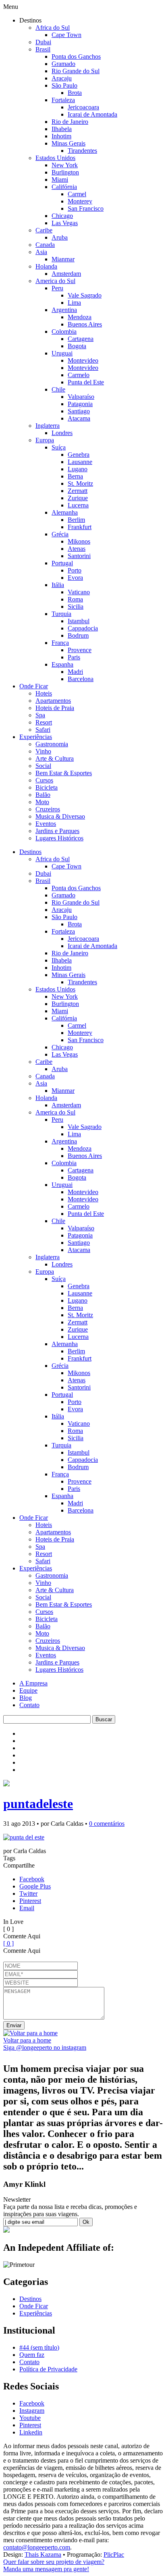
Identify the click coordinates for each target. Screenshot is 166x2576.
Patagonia (80, 404)
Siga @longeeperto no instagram (45, 2047)
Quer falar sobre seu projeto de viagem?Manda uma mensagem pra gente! (54, 2565)
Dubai (43, 42)
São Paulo (64, 85)
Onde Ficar (34, 686)
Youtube (30, 2418)
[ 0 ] (8, 1943)
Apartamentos (53, 701)
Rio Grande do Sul (76, 71)
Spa (40, 715)
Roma (75, 599)
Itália (58, 585)
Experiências (36, 737)
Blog (26, 1698)
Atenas (77, 549)
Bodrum (78, 635)
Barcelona (81, 679)
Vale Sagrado (85, 295)
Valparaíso (81, 397)
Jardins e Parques (57, 831)
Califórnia (64, 187)
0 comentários (107, 1824)
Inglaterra (48, 426)
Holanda (46, 266)
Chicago (62, 216)
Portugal (62, 563)
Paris (74, 657)
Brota (75, 93)
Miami (60, 180)
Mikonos (79, 541)
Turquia (61, 614)
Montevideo (83, 360)
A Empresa (33, 1683)
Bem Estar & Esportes (64, 773)
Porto (75, 570)
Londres (62, 433)
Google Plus (35, 1886)
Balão (43, 795)
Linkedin (31, 2432)
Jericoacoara (83, 107)
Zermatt (78, 491)
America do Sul (55, 281)
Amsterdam (66, 274)
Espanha (62, 664)
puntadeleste (38, 1804)
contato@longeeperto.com (37, 2547)
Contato (29, 1705)
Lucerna (78, 505)
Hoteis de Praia (55, 708)
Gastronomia (52, 744)
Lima (74, 303)
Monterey (80, 201)
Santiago (79, 411)
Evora (75, 578)
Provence (80, 650)
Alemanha (65, 512)
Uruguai (62, 353)
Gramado (63, 64)
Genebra (79, 455)
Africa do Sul (53, 28)
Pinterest (30, 1901)
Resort (44, 722)
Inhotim (61, 136)
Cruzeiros (48, 809)
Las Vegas (65, 223)
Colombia (64, 331)
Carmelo (79, 375)
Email (27, 1908)
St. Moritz (80, 483)
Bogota (77, 346)
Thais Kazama (43, 2554)
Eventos (46, 824)
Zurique (78, 498)
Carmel (77, 194)
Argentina (64, 310)
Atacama (79, 418)
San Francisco (86, 208)
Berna (75, 476)
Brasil (43, 49)
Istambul (79, 621)
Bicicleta (47, 787)
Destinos (30, 852)
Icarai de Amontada (92, 114)
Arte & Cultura (55, 758)
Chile (58, 389)
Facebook (32, 1879)
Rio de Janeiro (70, 122)
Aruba (60, 237)
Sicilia (76, 607)
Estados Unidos (55, 158)
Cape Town (66, 35)
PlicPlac (114, 2554)
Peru (57, 288)
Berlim (76, 520)
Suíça (59, 447)
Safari (43, 730)
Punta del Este (86, 382)
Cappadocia (83, 628)
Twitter (28, 1894)
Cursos (44, 780)
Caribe (44, 230)
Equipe (28, 1690)
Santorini (79, 556)
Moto (42, 802)
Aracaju (62, 78)
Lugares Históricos (59, 838)
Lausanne (80, 462)
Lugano (78, 469)
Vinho (43, 751)
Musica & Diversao (60, 816)
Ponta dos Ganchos (76, 56)
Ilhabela (62, 129)
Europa (45, 440)
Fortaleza (63, 100)
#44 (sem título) (39, 2347)
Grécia (60, 534)
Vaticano (79, 592)
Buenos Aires (85, 324)
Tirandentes (82, 151)
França (60, 643)
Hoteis (44, 693)
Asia (41, 252)
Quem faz (32, 2355)
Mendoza (80, 317)
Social (43, 766)
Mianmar (63, 259)
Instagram (32, 2411)
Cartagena (81, 339)
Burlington (65, 172)
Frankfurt (80, 527)
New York (65, 165)
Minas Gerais (68, 143)
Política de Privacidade (48, 2369)
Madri (75, 672)
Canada (45, 245)
